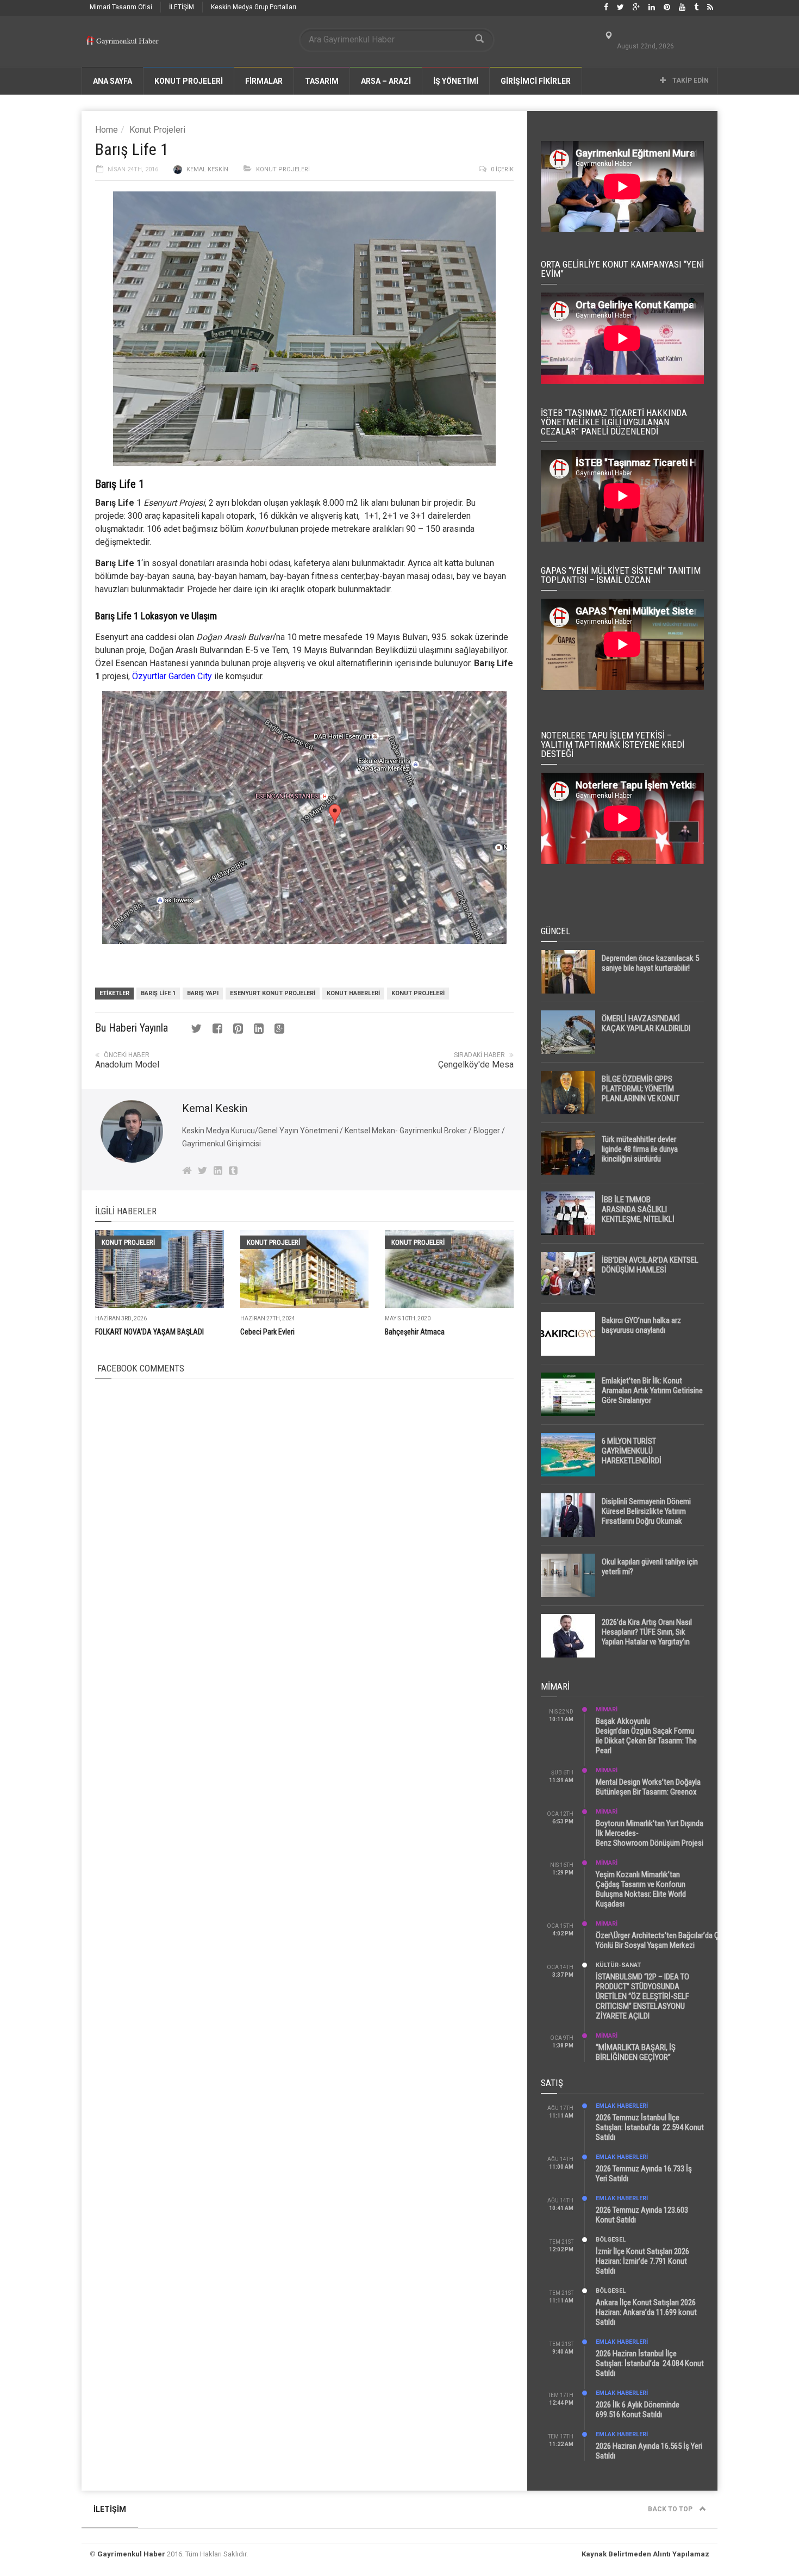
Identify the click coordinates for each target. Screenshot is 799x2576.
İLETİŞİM (182, 7)
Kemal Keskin (207, 169)
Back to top (671, 2509)
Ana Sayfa (113, 81)
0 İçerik (502, 169)
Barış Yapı (203, 993)
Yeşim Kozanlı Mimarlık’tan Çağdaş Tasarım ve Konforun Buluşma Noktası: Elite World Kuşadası (641, 1889)
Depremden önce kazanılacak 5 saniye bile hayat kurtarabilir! (650, 963)
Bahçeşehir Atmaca (415, 1332)
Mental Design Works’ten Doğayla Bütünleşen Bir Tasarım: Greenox (648, 1787)
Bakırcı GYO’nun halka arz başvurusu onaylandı (641, 1325)
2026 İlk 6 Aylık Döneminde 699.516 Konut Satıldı (638, 2410)
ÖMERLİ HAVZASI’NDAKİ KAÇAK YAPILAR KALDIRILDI (646, 1023)
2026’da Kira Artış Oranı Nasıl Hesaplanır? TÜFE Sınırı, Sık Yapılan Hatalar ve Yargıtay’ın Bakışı (647, 1637)
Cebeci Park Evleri (267, 1332)
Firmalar (264, 81)
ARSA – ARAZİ (386, 81)
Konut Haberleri (353, 993)
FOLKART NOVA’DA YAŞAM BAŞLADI (149, 1332)
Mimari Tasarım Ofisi (121, 7)
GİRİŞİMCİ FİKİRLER (536, 81)
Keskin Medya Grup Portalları (254, 7)
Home (107, 130)
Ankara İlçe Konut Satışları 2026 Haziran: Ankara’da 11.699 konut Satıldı (646, 2312)
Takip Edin (690, 80)
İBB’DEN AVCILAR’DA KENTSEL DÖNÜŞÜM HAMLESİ (650, 1265)
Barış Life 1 (158, 993)
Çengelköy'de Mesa (476, 1064)
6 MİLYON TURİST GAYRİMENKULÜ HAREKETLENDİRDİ (632, 1451)
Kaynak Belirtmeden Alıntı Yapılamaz (645, 2554)
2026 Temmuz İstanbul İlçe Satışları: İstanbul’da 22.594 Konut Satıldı (650, 2127)
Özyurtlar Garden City (172, 676)
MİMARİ (607, 1709)
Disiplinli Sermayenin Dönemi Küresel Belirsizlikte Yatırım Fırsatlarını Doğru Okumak (646, 1511)
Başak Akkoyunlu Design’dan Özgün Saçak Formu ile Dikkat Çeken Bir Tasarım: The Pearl (646, 1736)
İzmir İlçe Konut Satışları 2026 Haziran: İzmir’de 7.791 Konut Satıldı (642, 2261)
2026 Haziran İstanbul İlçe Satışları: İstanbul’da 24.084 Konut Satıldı (650, 2363)
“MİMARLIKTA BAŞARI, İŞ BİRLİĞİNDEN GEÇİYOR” (636, 2052)
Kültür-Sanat (618, 1965)
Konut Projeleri (157, 130)
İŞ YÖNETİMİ (456, 81)
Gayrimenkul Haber (131, 2554)
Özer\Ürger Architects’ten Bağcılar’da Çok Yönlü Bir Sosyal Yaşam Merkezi (661, 1940)
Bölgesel (611, 2240)
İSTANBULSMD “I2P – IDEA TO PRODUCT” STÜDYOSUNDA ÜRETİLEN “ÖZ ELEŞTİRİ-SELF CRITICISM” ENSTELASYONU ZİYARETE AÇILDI (642, 1996)
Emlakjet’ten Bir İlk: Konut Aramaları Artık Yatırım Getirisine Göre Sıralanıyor (652, 1391)
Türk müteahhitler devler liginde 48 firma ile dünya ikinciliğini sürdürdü (640, 1149)
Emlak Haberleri (622, 2106)
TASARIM (322, 81)
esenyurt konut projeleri (273, 993)
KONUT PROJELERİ (189, 81)
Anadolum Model (127, 1064)
